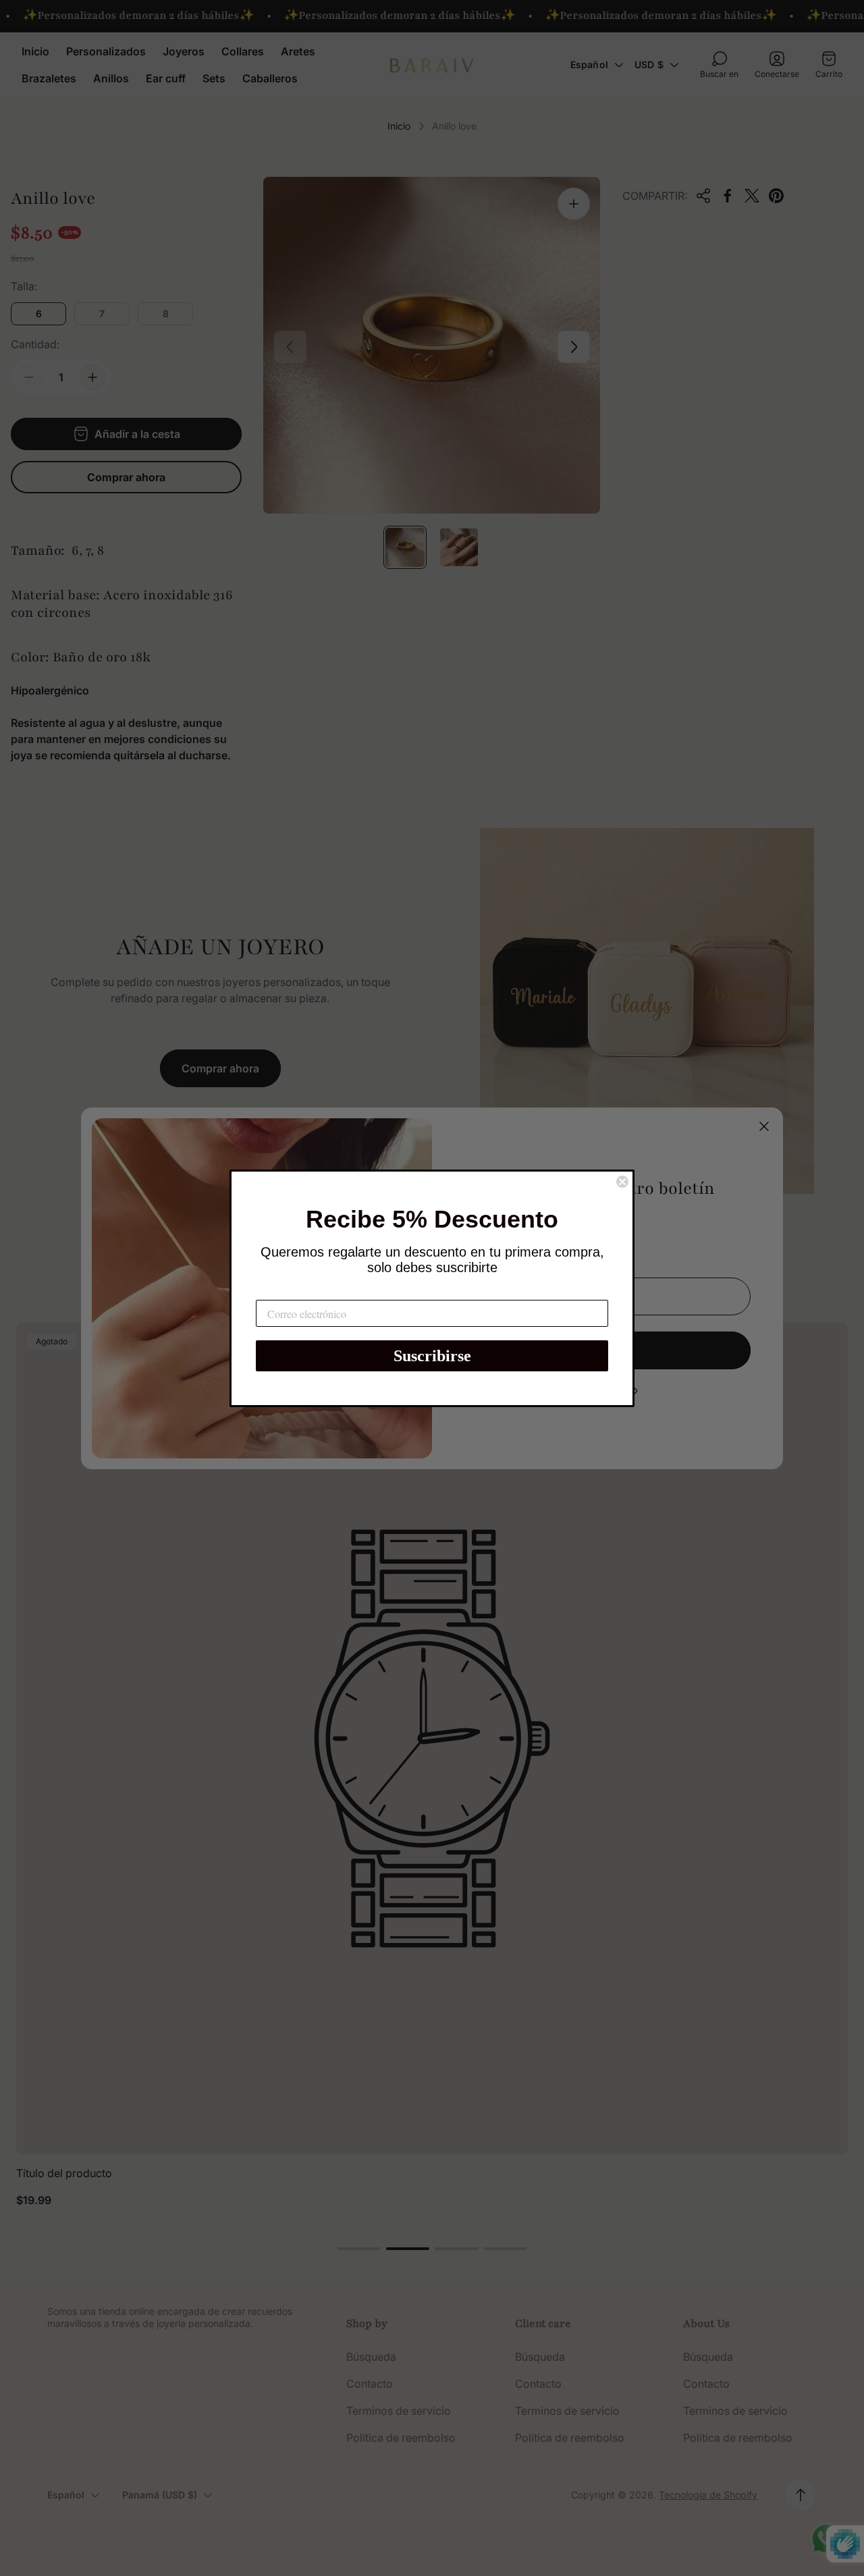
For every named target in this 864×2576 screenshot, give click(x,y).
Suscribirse (432, 1356)
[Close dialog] (622, 1182)
